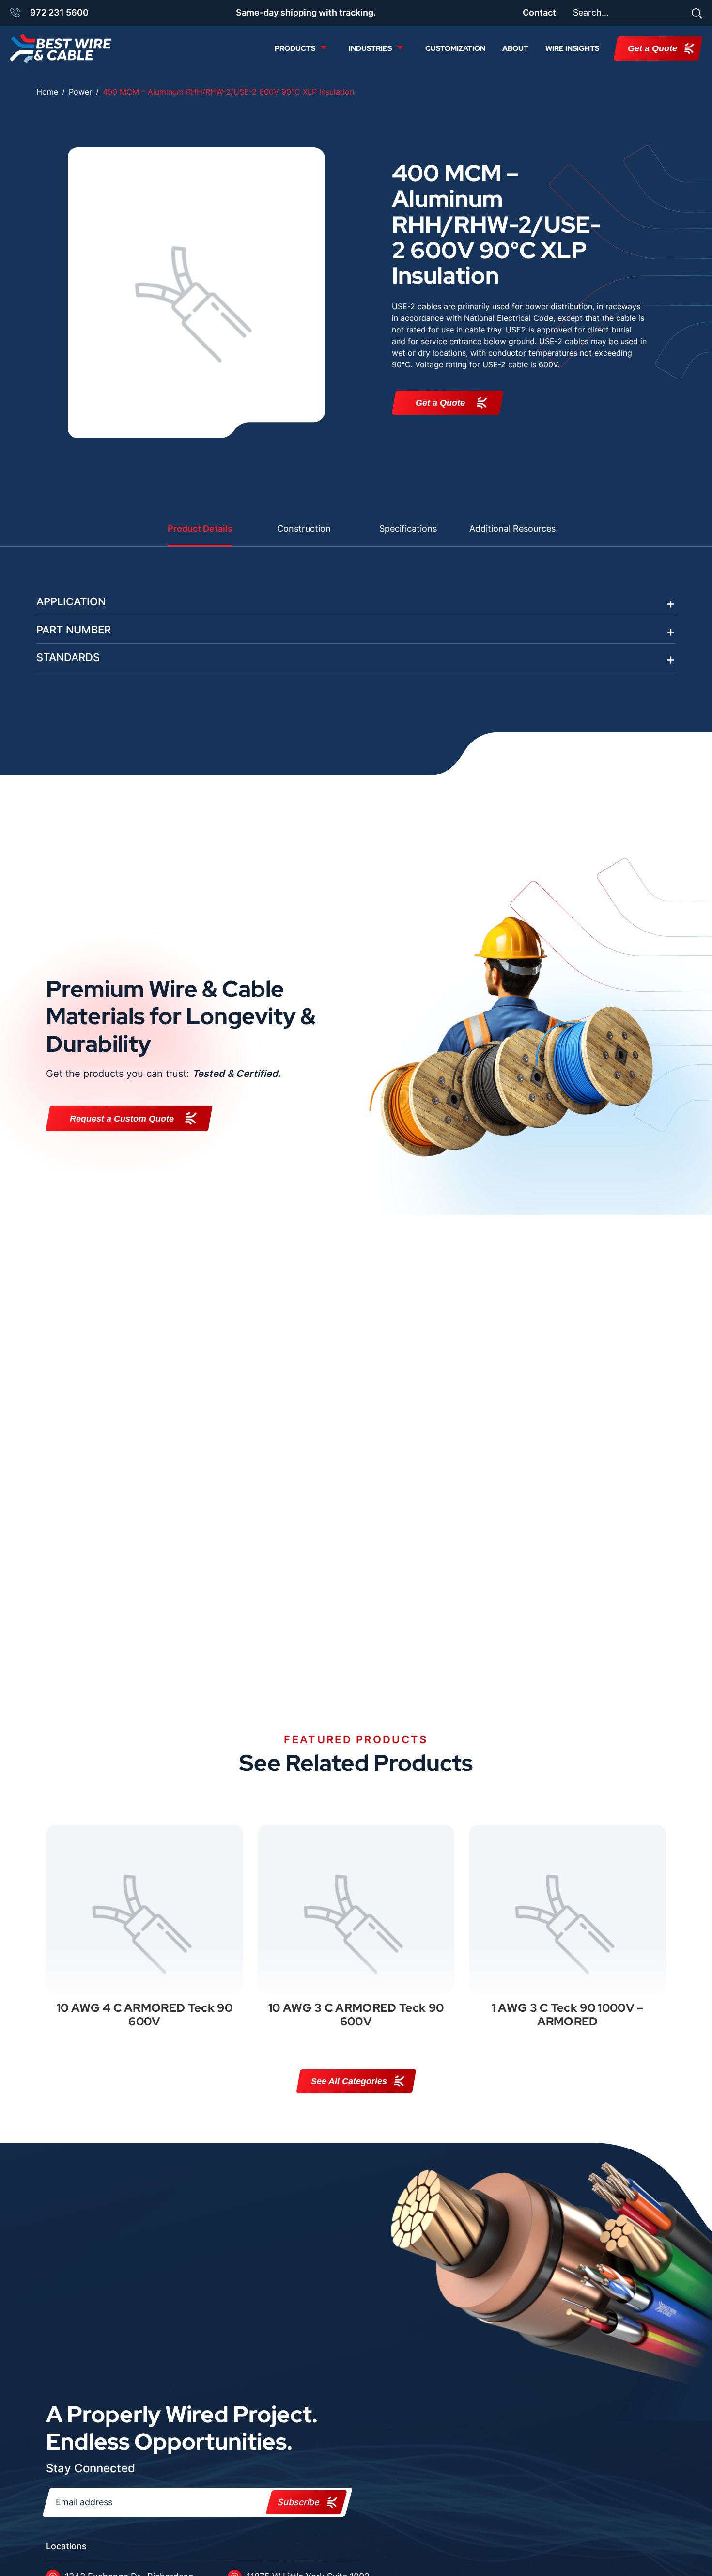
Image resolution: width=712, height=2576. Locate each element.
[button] (697, 13)
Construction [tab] (304, 529)
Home (47, 92)
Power (80, 92)
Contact (539, 12)
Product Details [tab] (200, 529)
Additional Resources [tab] (512, 529)
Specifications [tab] (408, 529)
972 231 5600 (59, 12)
